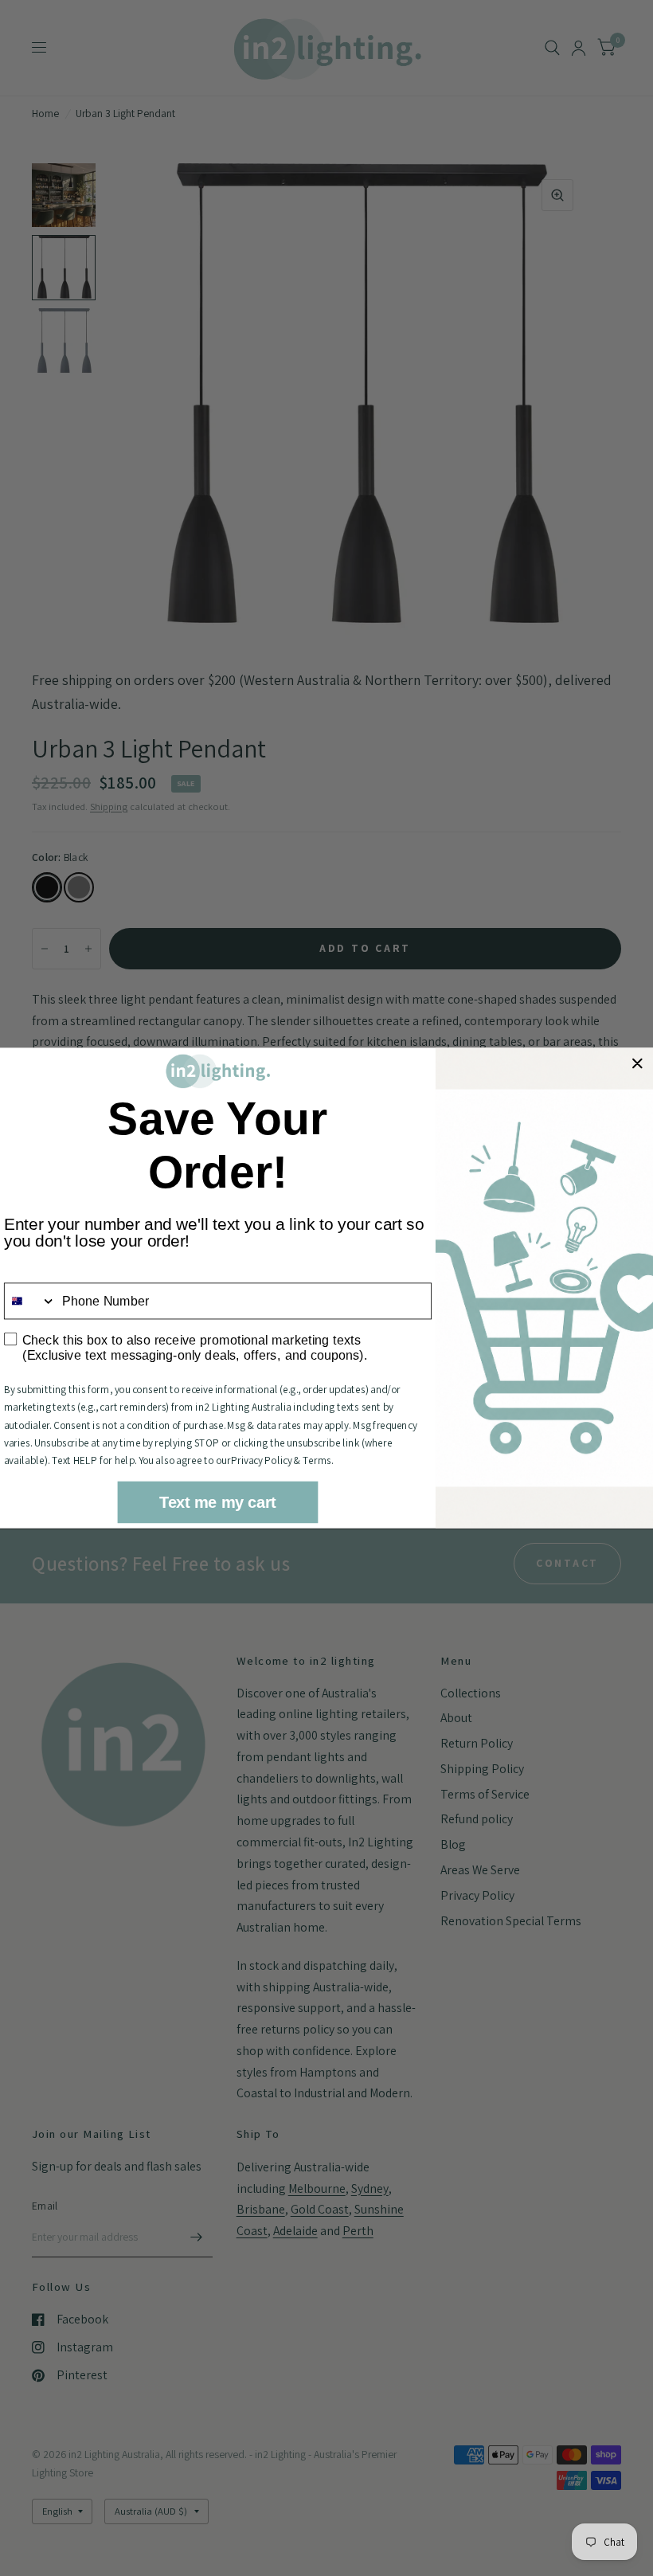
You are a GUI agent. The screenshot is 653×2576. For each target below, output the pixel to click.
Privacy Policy (262, 1460)
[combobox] (30, 1301)
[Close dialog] (637, 1063)
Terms (317, 1460)
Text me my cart (218, 1502)
